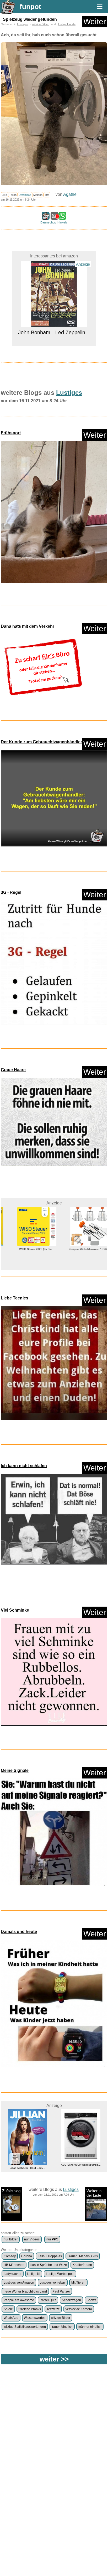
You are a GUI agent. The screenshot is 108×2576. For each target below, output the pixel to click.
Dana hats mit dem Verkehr (28, 626)
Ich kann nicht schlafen (24, 1466)
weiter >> (54, 2359)
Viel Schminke (15, 1610)
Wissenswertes (35, 2318)
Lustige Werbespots (60, 2274)
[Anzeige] (54, 339)
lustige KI (34, 2274)
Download (25, 195)
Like (4, 195)
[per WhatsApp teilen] (62, 217)
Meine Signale (15, 1770)
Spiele (8, 2309)
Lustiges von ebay (53, 2283)
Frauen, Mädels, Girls (83, 2256)
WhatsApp (11, 2318)
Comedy (10, 2256)
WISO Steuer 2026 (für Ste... (28, 1249)
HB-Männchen (14, 2265)
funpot (30, 7)
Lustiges (22, 24)
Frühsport (11, 433)
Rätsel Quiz (48, 2300)
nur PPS (52, 2239)
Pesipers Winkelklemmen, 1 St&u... (81, 1249)
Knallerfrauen (82, 2265)
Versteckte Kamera (79, 2309)
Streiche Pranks (30, 2309)
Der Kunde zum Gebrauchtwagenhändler (41, 742)
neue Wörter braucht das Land (25, 2291)
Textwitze (53, 2309)
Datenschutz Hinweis (54, 222)
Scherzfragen (71, 2300)
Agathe (70, 194)
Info (47, 195)
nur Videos (32, 2239)
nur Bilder (11, 2239)
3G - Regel (11, 892)
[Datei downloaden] (54, 512)
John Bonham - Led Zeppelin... (54, 258)
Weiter (95, 21)
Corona (27, 2256)
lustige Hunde (67, 24)
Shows (91, 2300)
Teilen (13, 195)
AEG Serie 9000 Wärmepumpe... (28, 2165)
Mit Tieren (78, 2283)
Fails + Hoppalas (50, 2256)
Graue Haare (13, 1070)
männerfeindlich (90, 2327)
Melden (38, 195)
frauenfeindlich (62, 2327)
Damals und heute (19, 1932)
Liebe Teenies (15, 1298)
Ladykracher (13, 2274)
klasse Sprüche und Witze (48, 2265)
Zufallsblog (11, 2191)
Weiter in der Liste (94, 2193)
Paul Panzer (61, 2291)
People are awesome (19, 2300)
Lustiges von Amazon (19, 2283)
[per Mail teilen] (55, 217)
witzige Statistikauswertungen (25, 2327)
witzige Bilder (40, 24)
